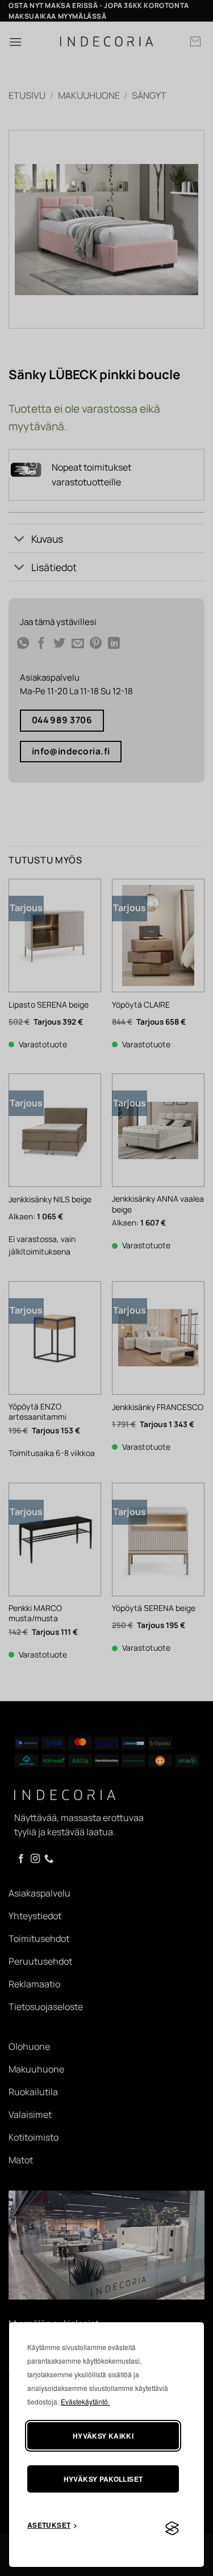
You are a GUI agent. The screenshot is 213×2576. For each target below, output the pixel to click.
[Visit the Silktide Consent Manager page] (172, 2529)
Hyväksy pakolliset (103, 2479)
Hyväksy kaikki (103, 2436)
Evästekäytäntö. (85, 2401)
